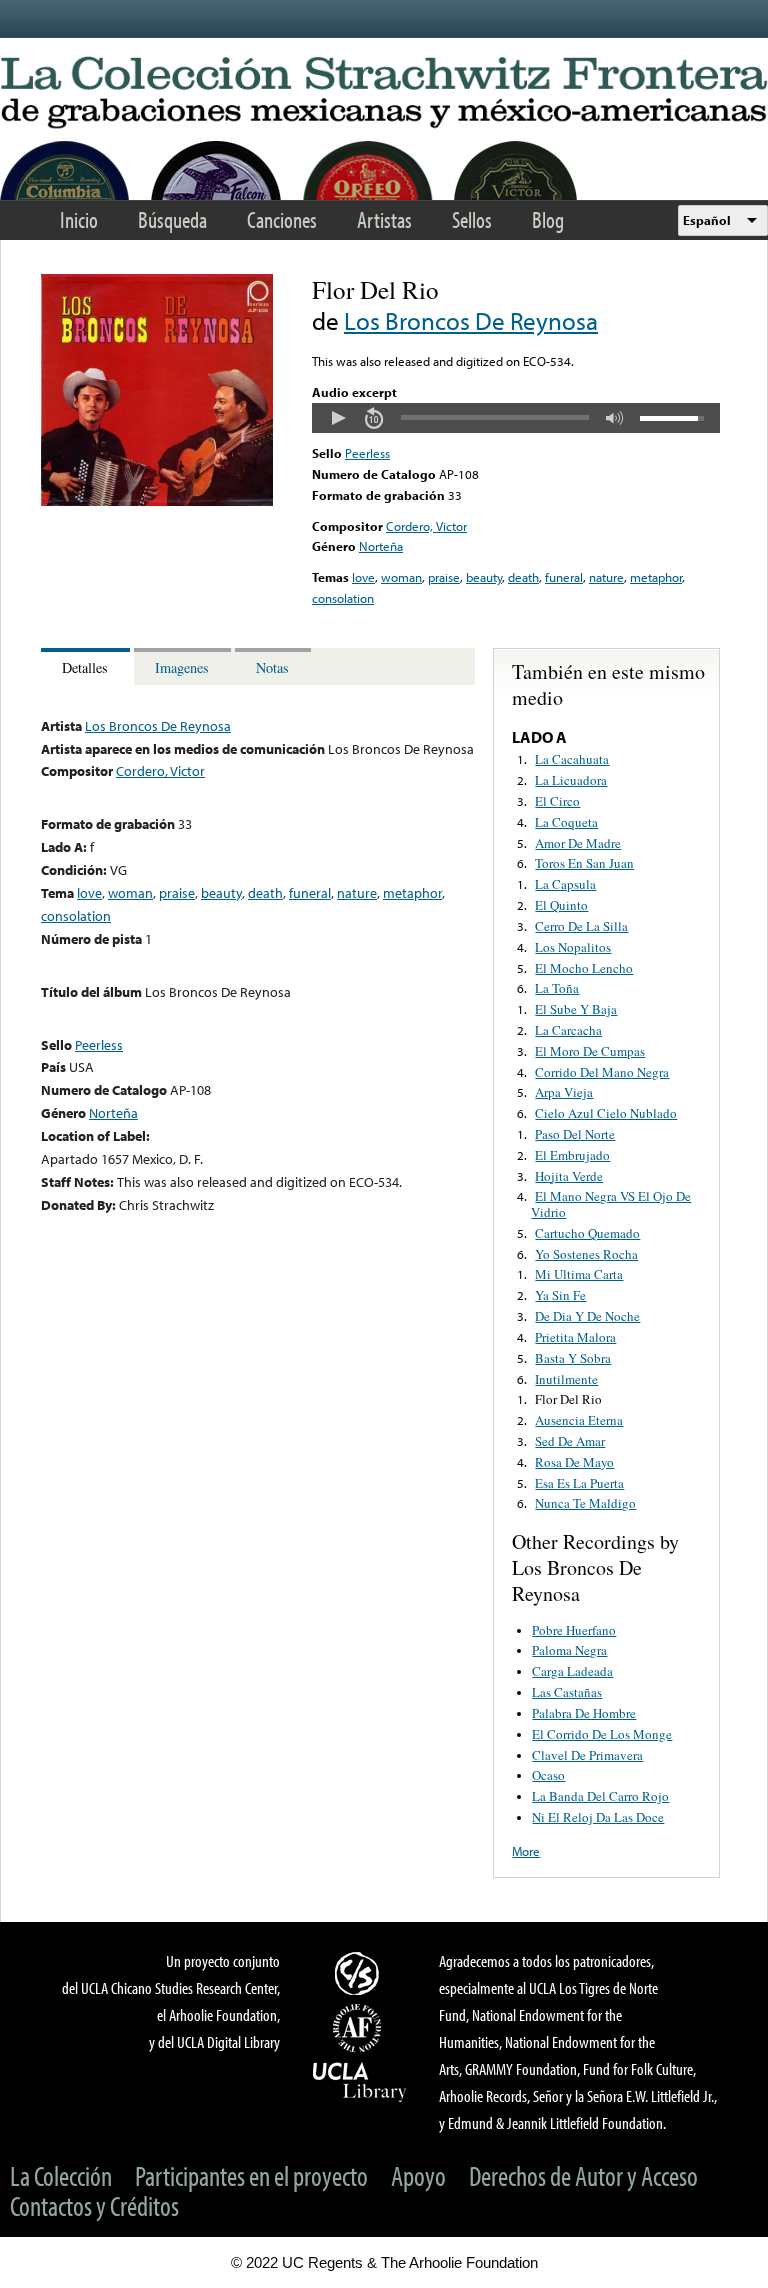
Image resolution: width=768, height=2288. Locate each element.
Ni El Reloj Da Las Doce (598, 1817)
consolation (343, 598)
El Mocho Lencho (584, 968)
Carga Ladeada (572, 1671)
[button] (338, 418)
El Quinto (561, 905)
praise (444, 577)
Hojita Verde (569, 1176)
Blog (548, 219)
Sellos (472, 219)
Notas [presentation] (272, 667)
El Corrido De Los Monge (602, 1734)
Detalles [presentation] (85, 667)
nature (606, 577)
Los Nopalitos (573, 947)
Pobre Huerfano (574, 1630)
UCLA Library (360, 2081)
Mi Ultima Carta (579, 1274)
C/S (360, 1973)
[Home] (384, 93)
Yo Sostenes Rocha (586, 1254)
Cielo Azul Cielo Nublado (606, 1113)
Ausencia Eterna (579, 1420)
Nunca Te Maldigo (585, 1503)
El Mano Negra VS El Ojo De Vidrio (611, 1204)
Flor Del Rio (568, 1399)
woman (401, 577)
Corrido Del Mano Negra (602, 1072)
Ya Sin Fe (560, 1295)
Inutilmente (566, 1379)
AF (360, 2028)
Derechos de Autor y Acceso (583, 2175)
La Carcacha (568, 1030)
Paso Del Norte (575, 1134)
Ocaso (548, 1775)
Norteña (381, 546)
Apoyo (418, 2175)
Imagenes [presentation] (182, 667)
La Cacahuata (572, 759)
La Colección (61, 2175)
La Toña (557, 988)
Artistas (384, 219)
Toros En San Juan (584, 863)
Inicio (79, 219)
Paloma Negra (569, 1650)
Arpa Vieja (564, 1092)
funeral (564, 577)
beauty (484, 577)
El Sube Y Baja (576, 1009)
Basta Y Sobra (573, 1358)
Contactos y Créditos (94, 2205)
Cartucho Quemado (587, 1233)
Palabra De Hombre (584, 1713)
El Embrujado (572, 1155)
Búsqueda (172, 219)
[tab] (87, 666)
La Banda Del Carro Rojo (600, 1796)
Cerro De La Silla (581, 926)
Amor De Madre (578, 843)
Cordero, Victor (426, 526)
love (363, 577)
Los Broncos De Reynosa (471, 320)
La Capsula (565, 884)
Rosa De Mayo (574, 1462)
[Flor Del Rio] (157, 501)
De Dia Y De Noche (587, 1316)
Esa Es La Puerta (579, 1483)
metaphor (656, 577)
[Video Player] (516, 418)
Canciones (282, 219)
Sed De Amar (570, 1441)
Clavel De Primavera (587, 1755)
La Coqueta (566, 822)
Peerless (367, 453)
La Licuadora (571, 780)
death (523, 577)
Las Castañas (567, 1692)
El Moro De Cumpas (590, 1051)
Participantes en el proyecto (251, 2175)
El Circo (557, 801)
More (526, 1851)
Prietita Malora (575, 1337)
